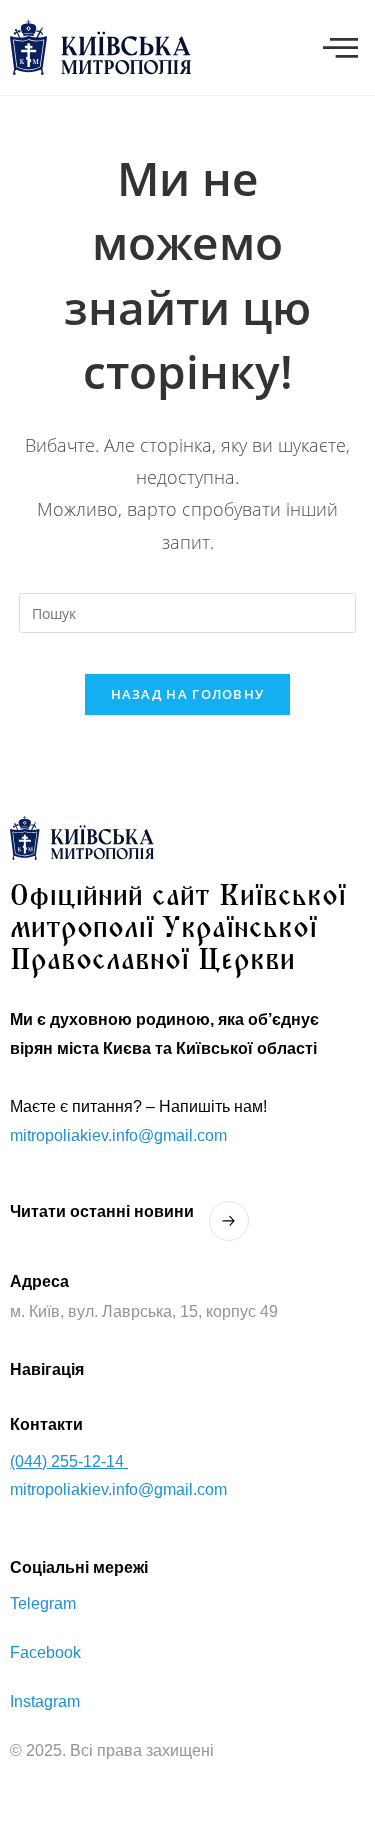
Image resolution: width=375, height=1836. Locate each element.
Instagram (45, 1701)
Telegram (43, 1603)
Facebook (45, 1652)
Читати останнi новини (102, 1211)
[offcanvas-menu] (340, 48)
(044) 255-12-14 (69, 1461)
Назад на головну (188, 694)
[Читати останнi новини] (229, 1221)
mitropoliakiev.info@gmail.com (118, 1135)
